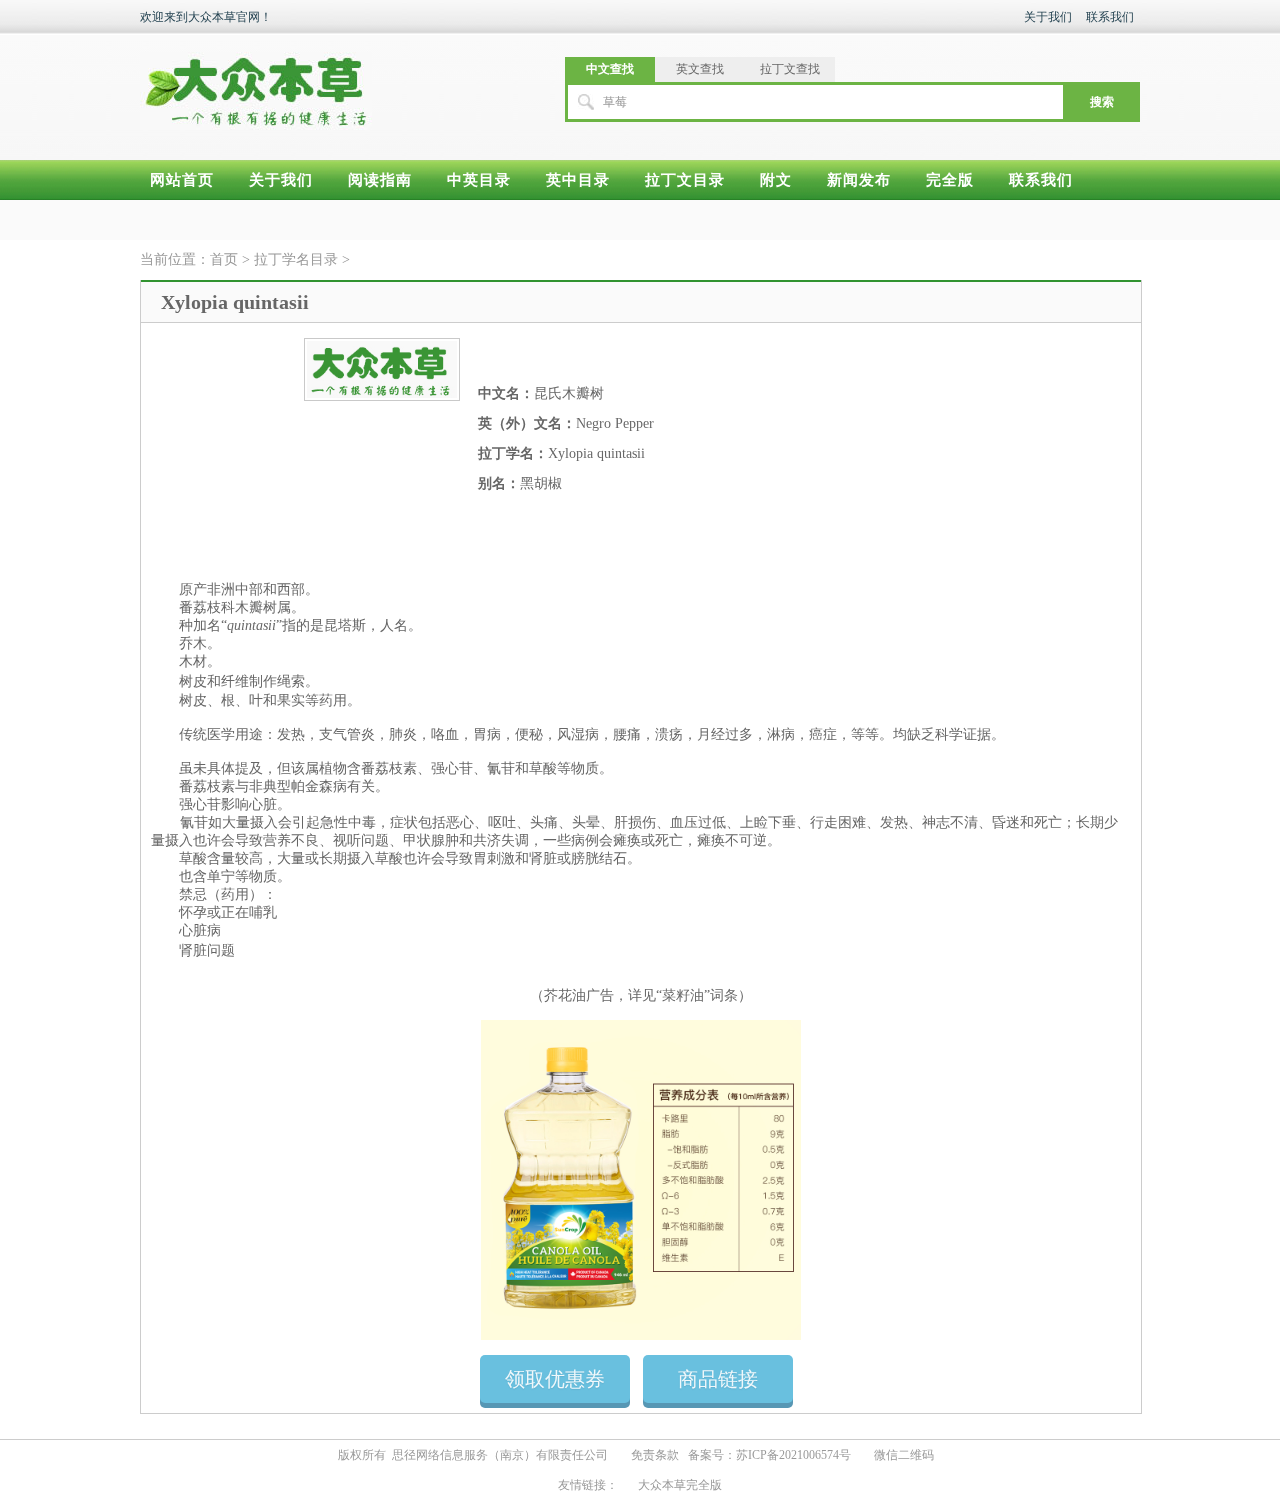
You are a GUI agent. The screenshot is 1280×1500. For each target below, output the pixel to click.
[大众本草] (256, 82)
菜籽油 (683, 995)
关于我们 (1048, 17)
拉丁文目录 (685, 180)
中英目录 (479, 180)
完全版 (950, 180)
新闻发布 (859, 180)
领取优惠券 (555, 1378)
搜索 (1102, 102)
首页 (224, 259)
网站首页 (182, 180)
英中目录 (578, 180)
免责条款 (655, 1455)
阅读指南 (380, 180)
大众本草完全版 (680, 1485)
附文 (776, 180)
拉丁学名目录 (298, 259)
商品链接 (718, 1378)
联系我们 (1110, 17)
